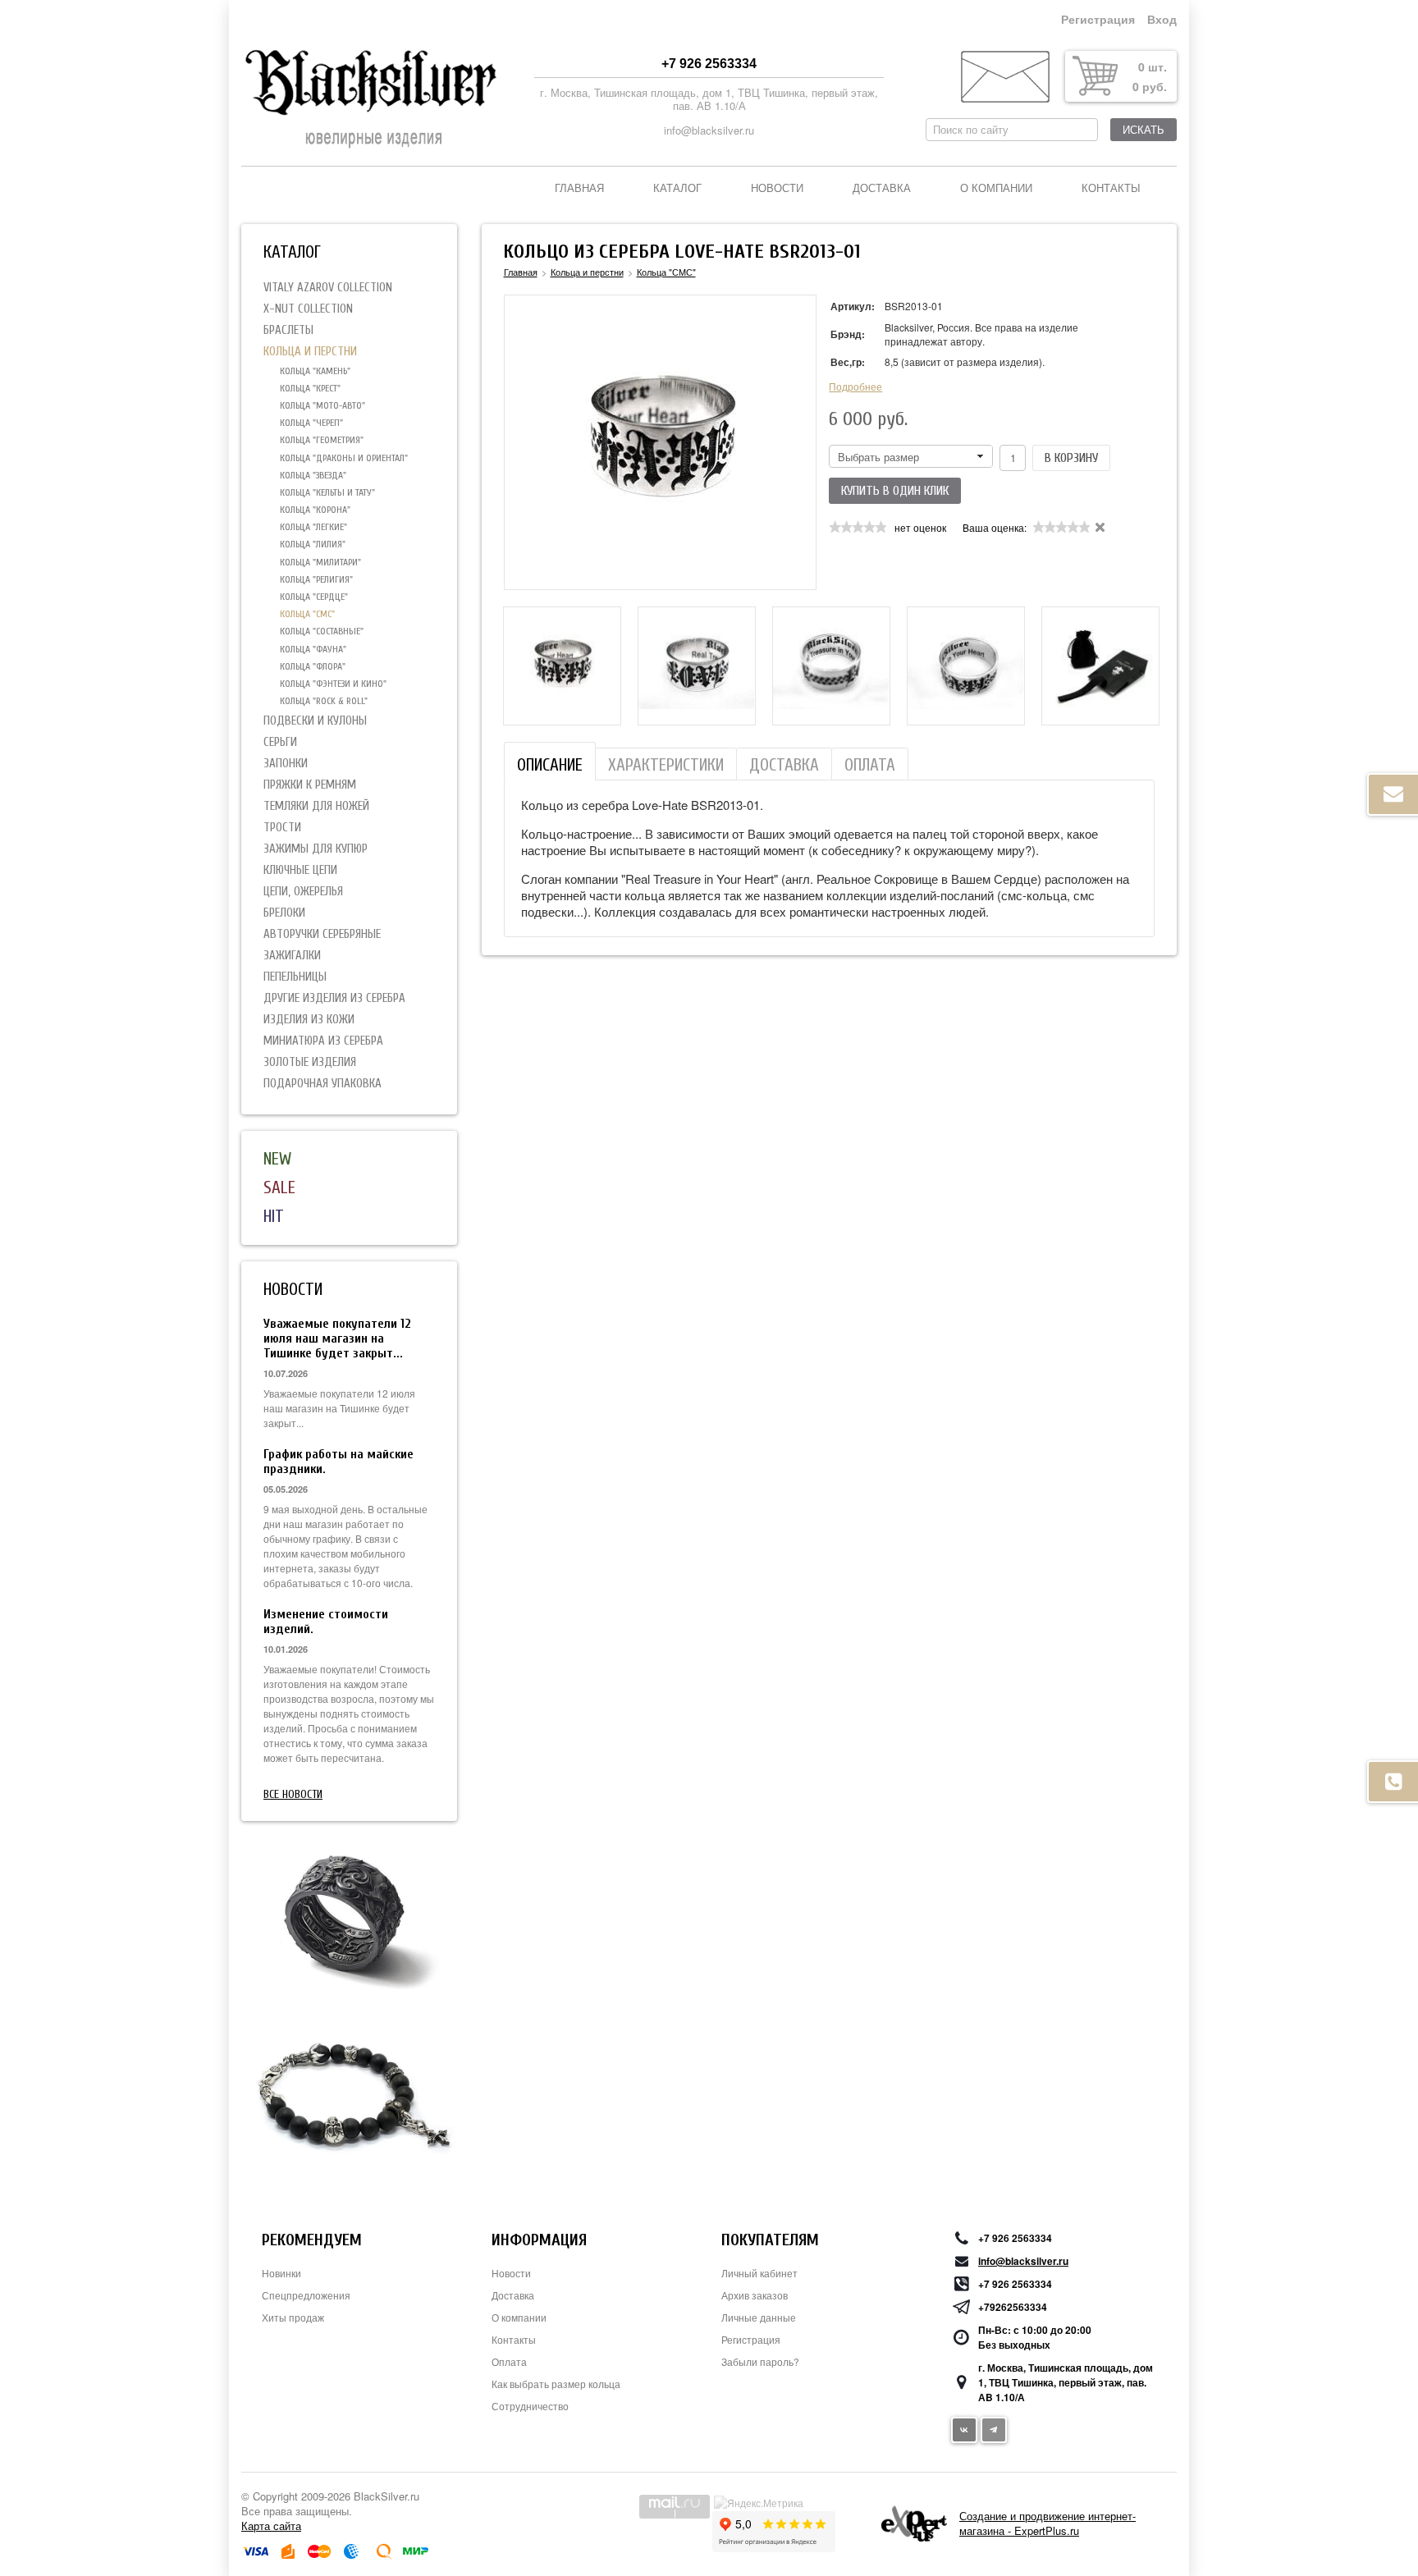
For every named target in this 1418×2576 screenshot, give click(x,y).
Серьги (280, 742)
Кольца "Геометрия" (322, 440)
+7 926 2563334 (709, 64)
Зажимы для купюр (316, 849)
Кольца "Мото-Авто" (322, 405)
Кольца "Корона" (315, 510)
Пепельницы (295, 977)
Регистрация (1098, 20)
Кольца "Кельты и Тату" (327, 492)
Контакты (1111, 188)
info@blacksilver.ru (709, 130)
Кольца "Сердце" (314, 597)
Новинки (281, 2273)
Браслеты (288, 330)
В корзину (1071, 458)
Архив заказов (755, 2295)
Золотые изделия (310, 1062)
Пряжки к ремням (310, 785)
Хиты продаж (293, 2317)
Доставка (882, 188)
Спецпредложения (306, 2295)
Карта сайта (271, 2526)
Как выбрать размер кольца (556, 2384)
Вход (1162, 20)
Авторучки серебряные (322, 934)
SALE (279, 1187)
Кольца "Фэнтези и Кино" (333, 684)
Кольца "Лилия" (313, 544)
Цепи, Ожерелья (303, 892)
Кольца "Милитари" (320, 562)
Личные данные (759, 2317)
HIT (274, 1216)
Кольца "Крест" (310, 388)
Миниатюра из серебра (323, 1041)
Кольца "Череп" (311, 423)
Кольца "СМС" (307, 614)
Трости (282, 828)
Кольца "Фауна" (313, 649)
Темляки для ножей (316, 806)
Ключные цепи (300, 870)
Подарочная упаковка (322, 1084)
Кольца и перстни (310, 352)
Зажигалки (292, 956)
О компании (996, 188)
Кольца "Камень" (315, 371)
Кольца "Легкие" (313, 527)
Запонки (286, 764)
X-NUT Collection (308, 309)
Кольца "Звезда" (313, 475)
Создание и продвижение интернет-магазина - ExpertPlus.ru (1047, 2523)
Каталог (677, 188)
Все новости (293, 1794)
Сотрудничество (530, 2406)
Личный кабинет (759, 2273)
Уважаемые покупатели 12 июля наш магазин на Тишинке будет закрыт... (337, 1338)
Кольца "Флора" (313, 666)
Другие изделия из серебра (334, 998)
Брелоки (284, 913)
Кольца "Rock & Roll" (324, 701)
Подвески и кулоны (315, 721)
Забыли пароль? (760, 2361)
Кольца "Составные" (322, 631)
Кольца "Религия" (316, 579)
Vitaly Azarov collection (328, 288)
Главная (579, 188)
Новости (777, 188)
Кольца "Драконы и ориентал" (344, 458)
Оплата (509, 2361)
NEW (277, 1159)
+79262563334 (1013, 2307)
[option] (562, 666)
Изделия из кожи (309, 1020)
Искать (1144, 130)
